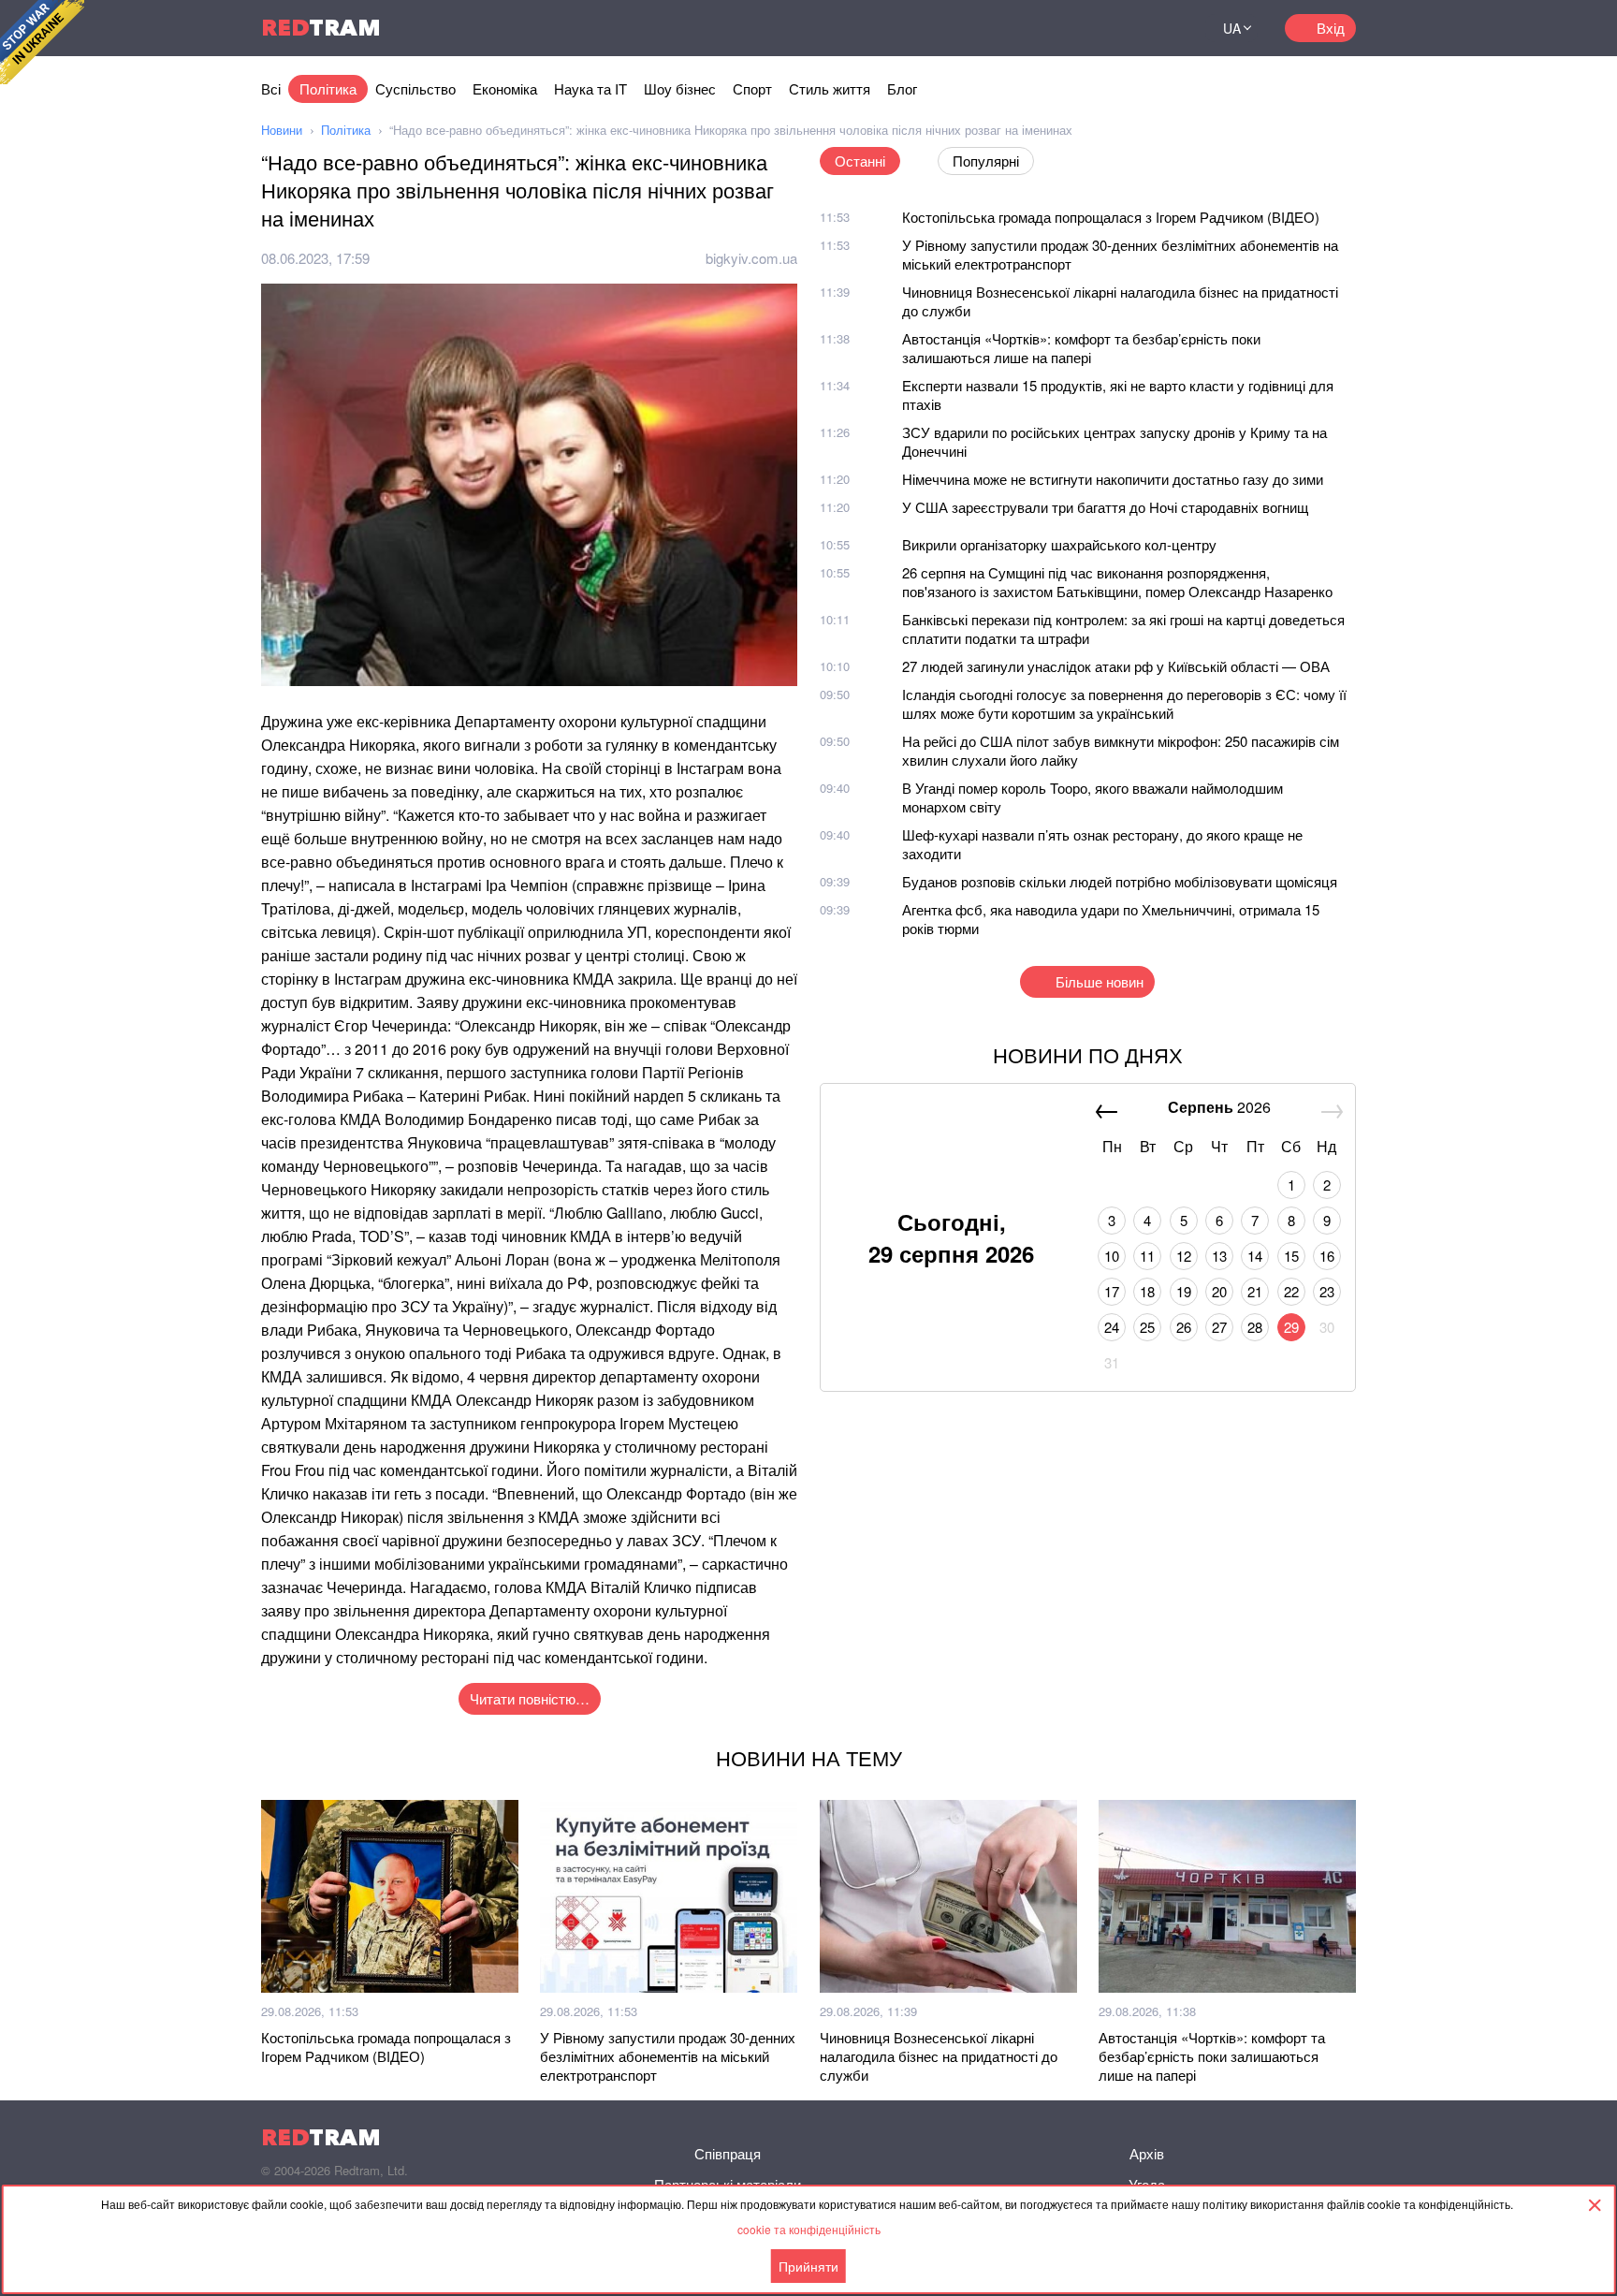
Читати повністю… (530, 1698)
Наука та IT (590, 88)
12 (1184, 1256)
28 (1255, 1327)
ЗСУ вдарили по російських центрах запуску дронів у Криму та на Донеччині (1114, 441)
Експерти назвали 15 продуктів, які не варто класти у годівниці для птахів (1118, 395)
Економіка (505, 88)
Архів (1147, 2153)
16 (1327, 1256)
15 (1291, 1256)
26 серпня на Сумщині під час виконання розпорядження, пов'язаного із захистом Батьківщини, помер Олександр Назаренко (1117, 582)
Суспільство (415, 88)
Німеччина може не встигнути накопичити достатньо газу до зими (1113, 479)
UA (1232, 28)
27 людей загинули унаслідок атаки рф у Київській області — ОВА (1116, 666)
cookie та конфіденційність (809, 2229)
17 (1112, 1291)
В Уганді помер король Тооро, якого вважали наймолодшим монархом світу (1093, 797)
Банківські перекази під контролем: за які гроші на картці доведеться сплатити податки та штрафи (1123, 629)
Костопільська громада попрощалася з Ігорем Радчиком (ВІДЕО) (1111, 217)
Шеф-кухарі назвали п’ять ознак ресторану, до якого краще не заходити (1102, 844)
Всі (271, 88)
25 (1147, 1327)
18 (1147, 1291)
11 (1147, 1256)
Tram (321, 28)
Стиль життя (830, 88)
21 (1255, 1291)
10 (1112, 1256)
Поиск (1168, 28)
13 (1219, 1256)
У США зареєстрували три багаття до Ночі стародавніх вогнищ (1105, 507)
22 (1291, 1291)
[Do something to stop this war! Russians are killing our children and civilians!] (42, 42)
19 (1184, 1291)
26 (1184, 1327)
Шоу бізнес (680, 88)
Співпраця (728, 2153)
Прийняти (808, 2266)
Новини (282, 130)
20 (1219, 1291)
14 (1255, 1256)
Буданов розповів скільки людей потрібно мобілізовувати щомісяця (1120, 881)
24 (1112, 1327)
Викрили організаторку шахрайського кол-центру (1059, 544)
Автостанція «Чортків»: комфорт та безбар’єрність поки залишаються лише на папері (1081, 348)
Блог (902, 88)
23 (1327, 1291)
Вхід (1331, 28)
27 (1219, 1327)
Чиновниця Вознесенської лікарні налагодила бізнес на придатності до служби (1120, 301)
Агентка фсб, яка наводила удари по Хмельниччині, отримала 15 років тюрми (1111, 919)
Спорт (752, 88)
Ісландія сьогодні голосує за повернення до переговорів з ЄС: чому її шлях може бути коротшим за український (1124, 703)
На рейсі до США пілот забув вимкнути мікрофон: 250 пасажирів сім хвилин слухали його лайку (1121, 750)
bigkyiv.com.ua (751, 258)
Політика (328, 88)
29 (1291, 1327)
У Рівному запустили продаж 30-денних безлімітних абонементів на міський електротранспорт (1120, 254)
